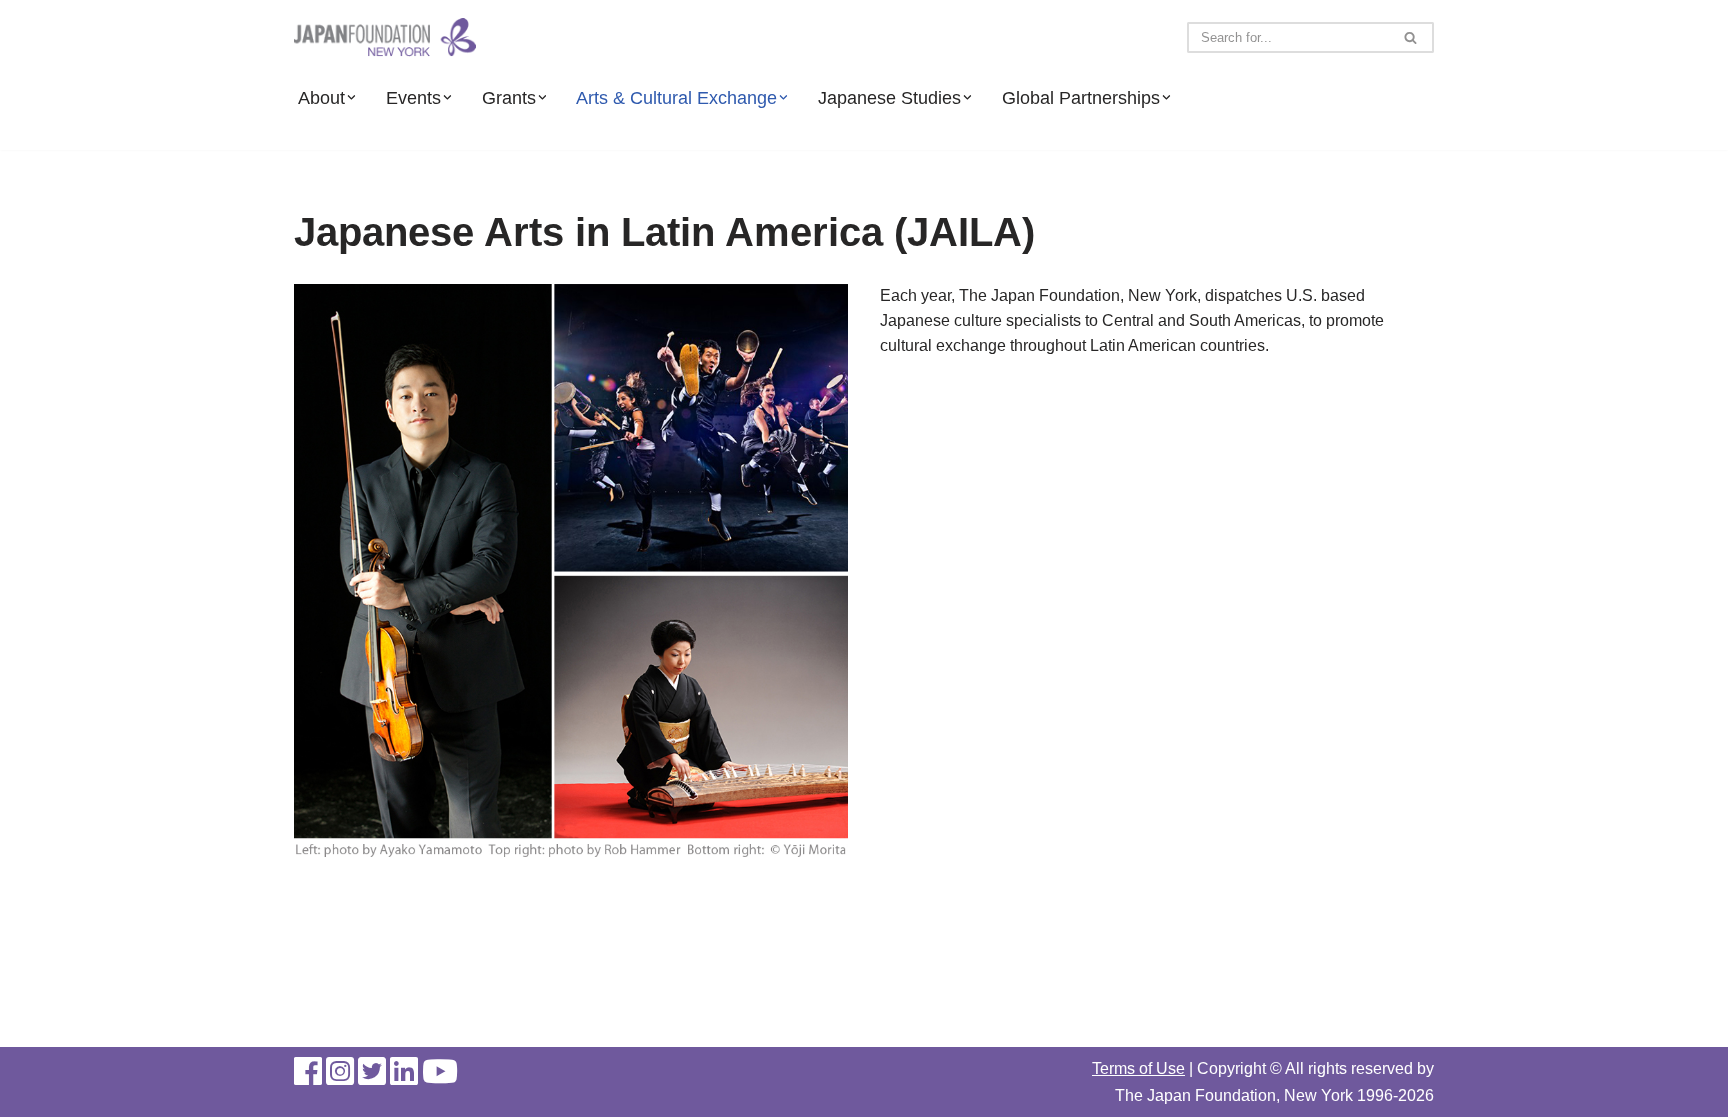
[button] (351, 97)
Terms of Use (1138, 1068)
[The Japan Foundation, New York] (385, 37)
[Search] (1411, 37)
